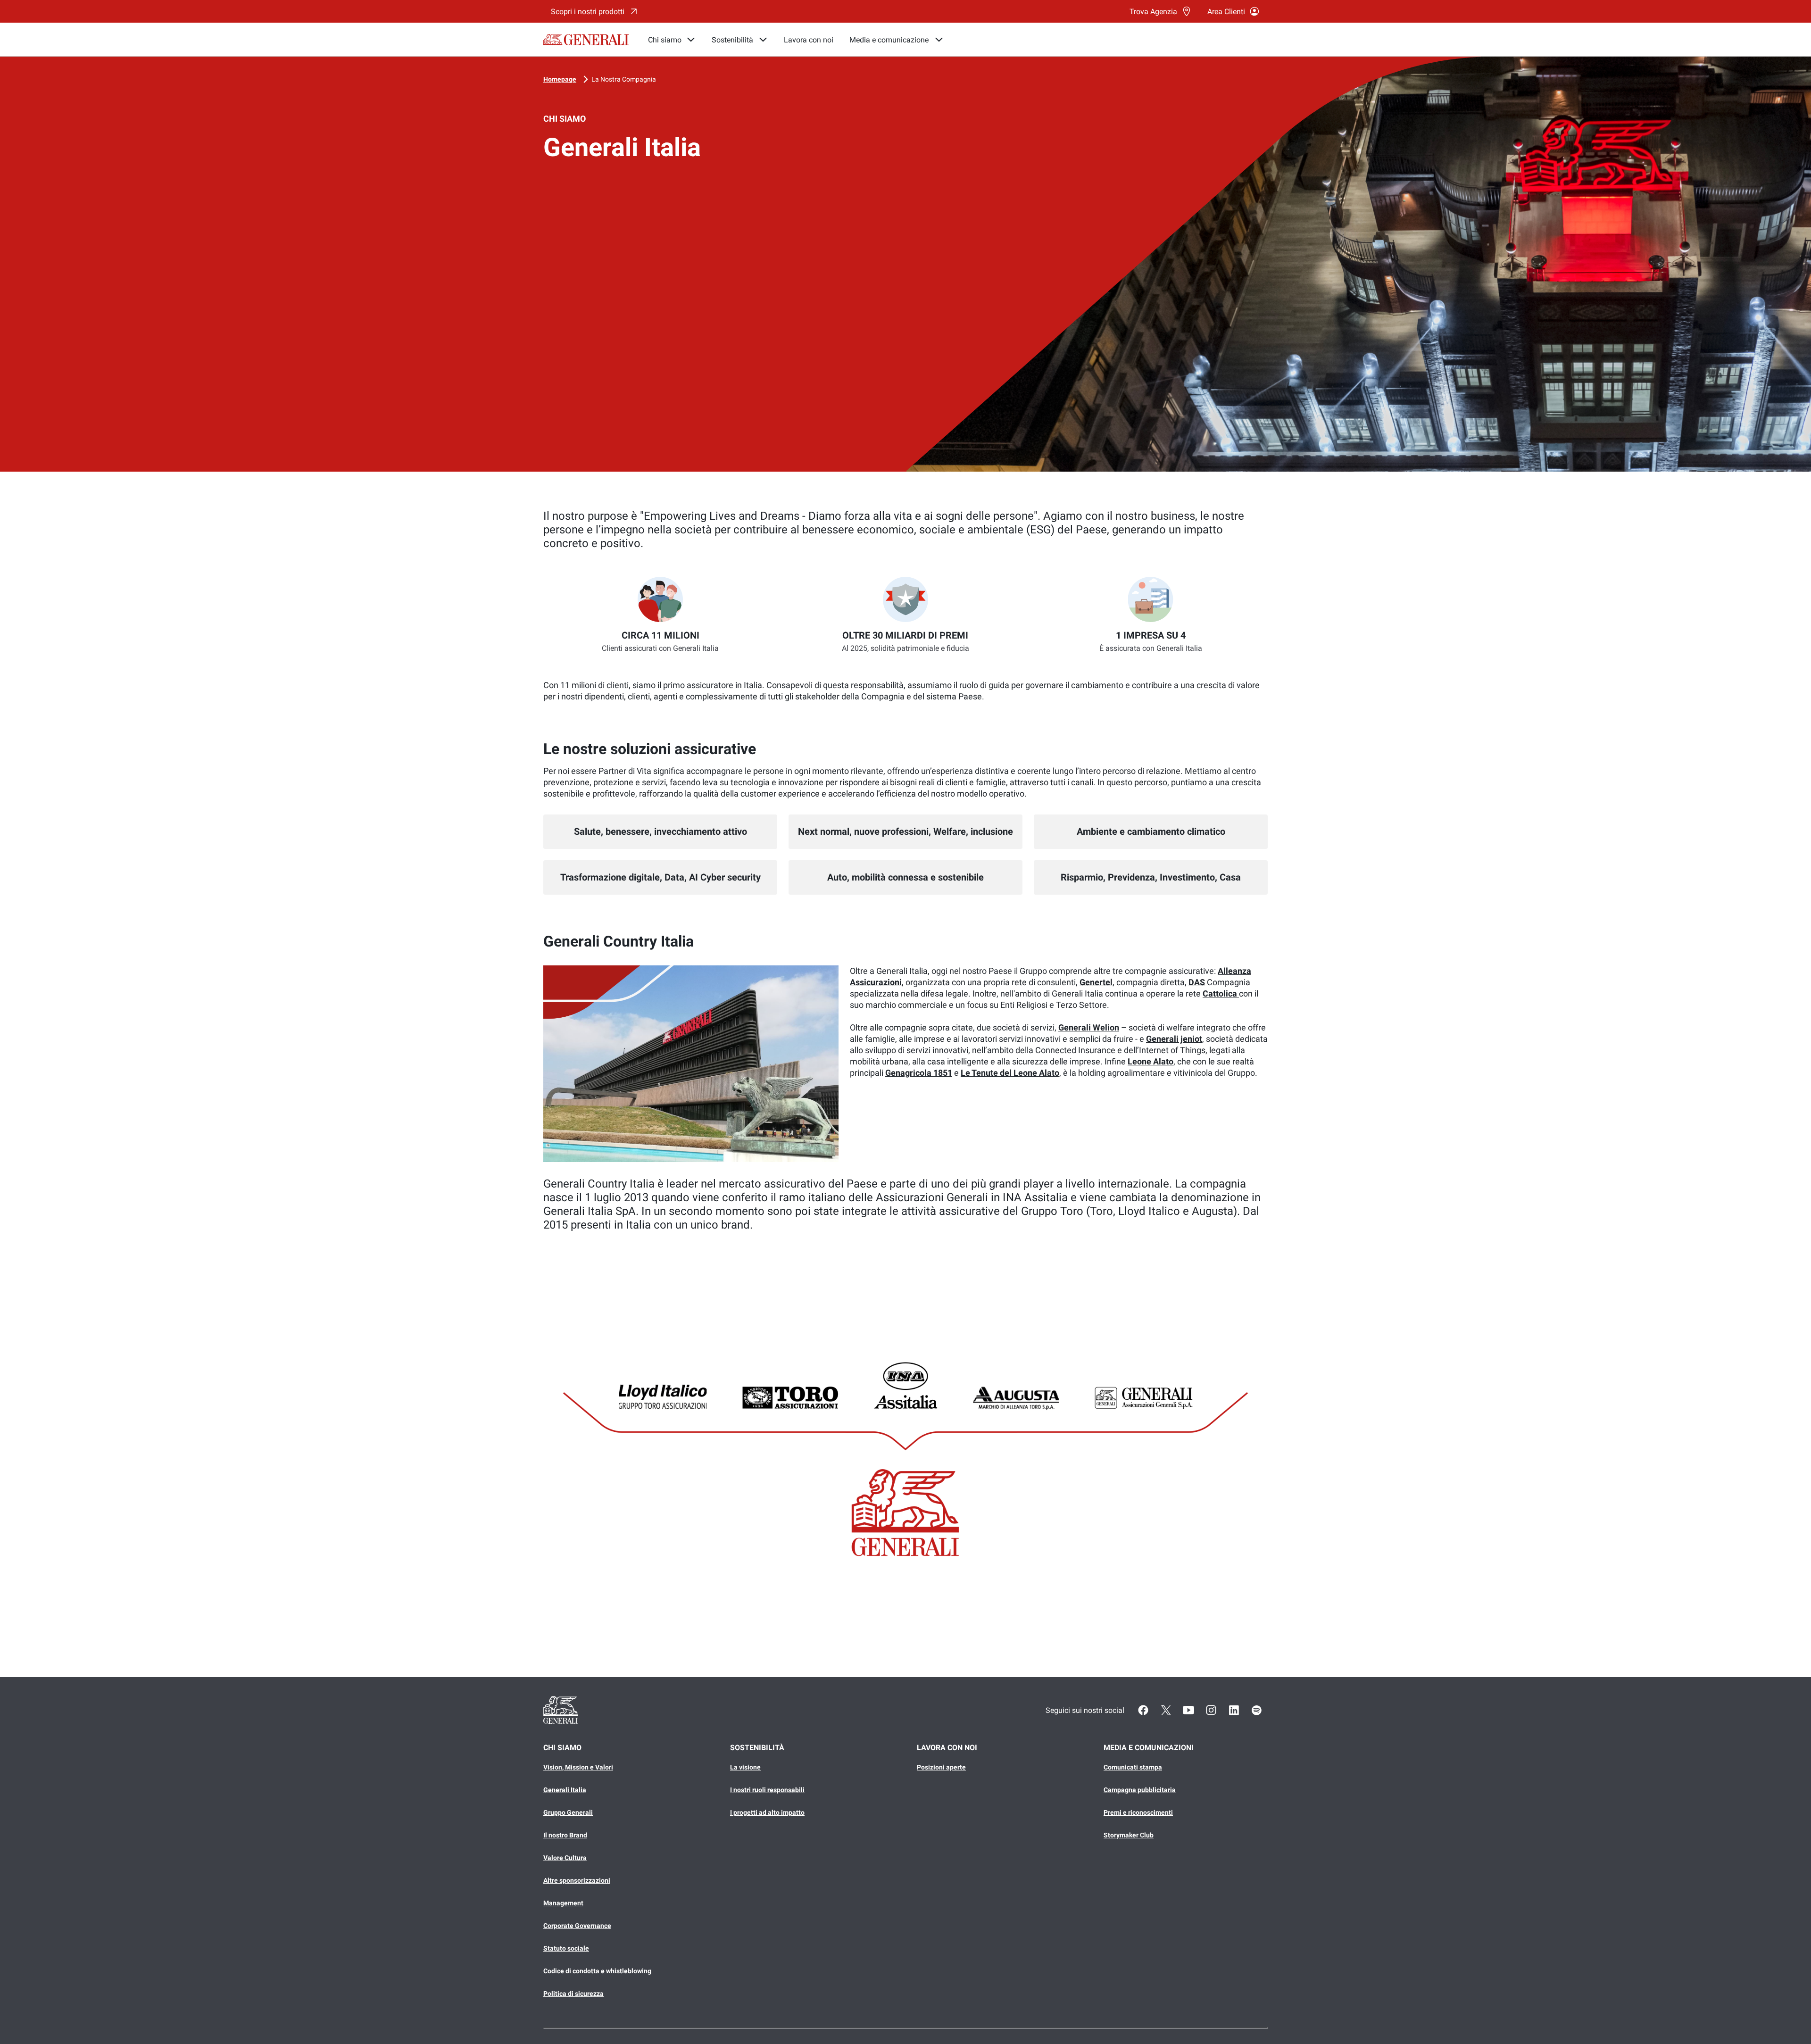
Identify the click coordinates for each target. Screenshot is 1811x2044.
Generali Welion (1089, 1027)
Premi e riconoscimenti (1138, 1812)
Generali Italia (565, 1790)
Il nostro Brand (565, 1835)
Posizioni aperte (941, 1767)
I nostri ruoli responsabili (767, 1790)
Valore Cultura (565, 1858)
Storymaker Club (1129, 1835)
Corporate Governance (577, 1926)
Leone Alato (1151, 1061)
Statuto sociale (566, 1948)
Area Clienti (1226, 12)
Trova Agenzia (1153, 12)
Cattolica (1221, 993)
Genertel (1096, 982)
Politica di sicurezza (573, 1994)
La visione (745, 1767)
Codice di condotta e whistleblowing (597, 1971)
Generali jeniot (1174, 1039)
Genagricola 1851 (919, 1073)
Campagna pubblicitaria (1140, 1790)
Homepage (560, 79)
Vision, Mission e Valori (578, 1767)
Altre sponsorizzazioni (577, 1880)
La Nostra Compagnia (624, 79)
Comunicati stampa (1133, 1767)
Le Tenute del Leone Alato (1010, 1073)
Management (563, 1903)
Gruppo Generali (568, 1812)
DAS (1197, 982)
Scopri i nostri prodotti (588, 12)
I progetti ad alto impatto (767, 1812)
